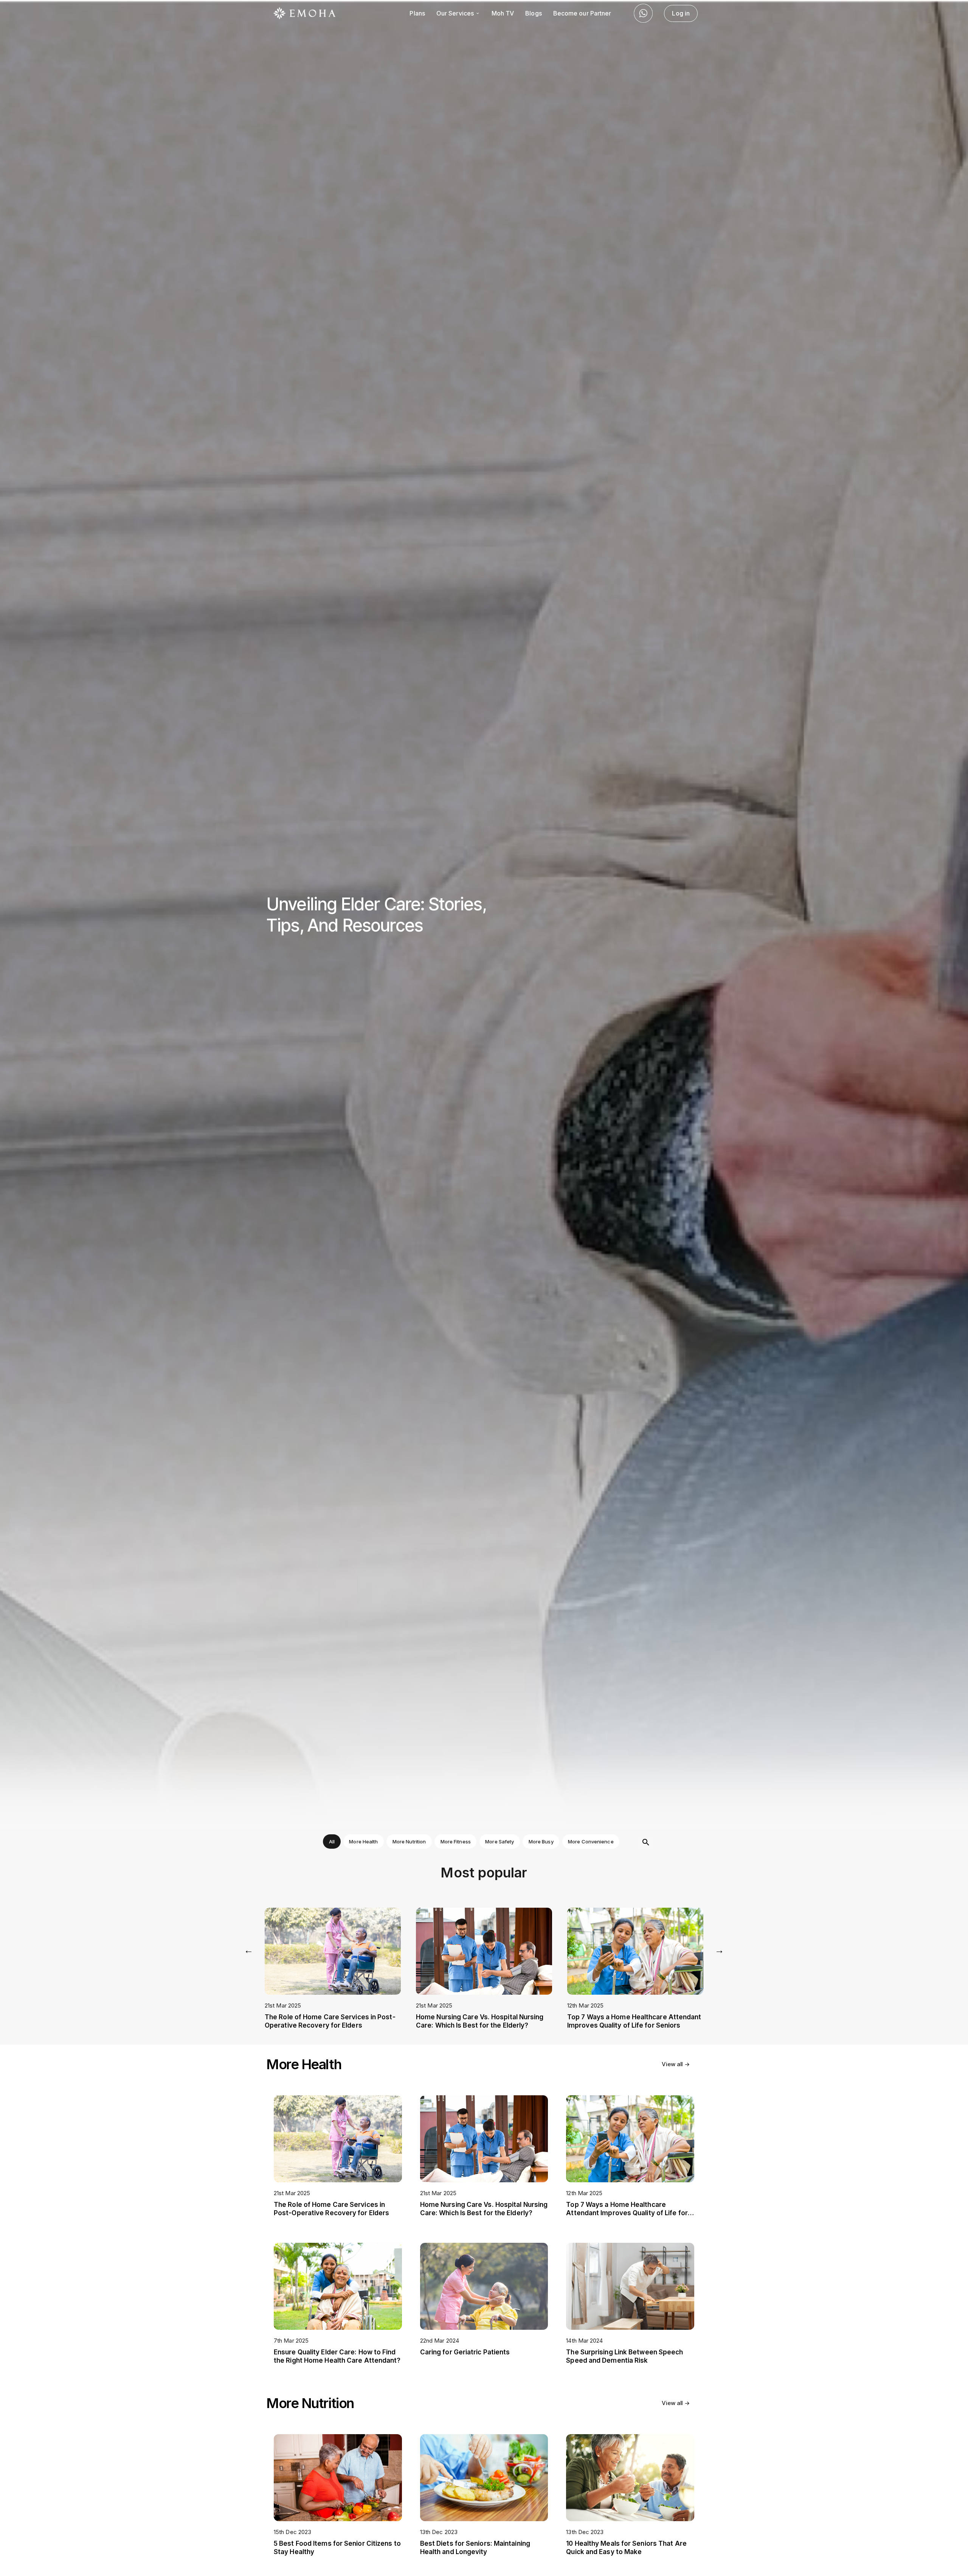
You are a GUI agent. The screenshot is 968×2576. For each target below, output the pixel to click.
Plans (417, 13)
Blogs (533, 13)
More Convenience (591, 1842)
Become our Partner (582, 13)
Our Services (456, 13)
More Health (363, 1842)
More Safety (500, 1842)
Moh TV (503, 13)
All (332, 1842)
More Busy (541, 1842)
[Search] (646, 1843)
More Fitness (456, 1842)
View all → (676, 2064)
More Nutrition (409, 1842)
